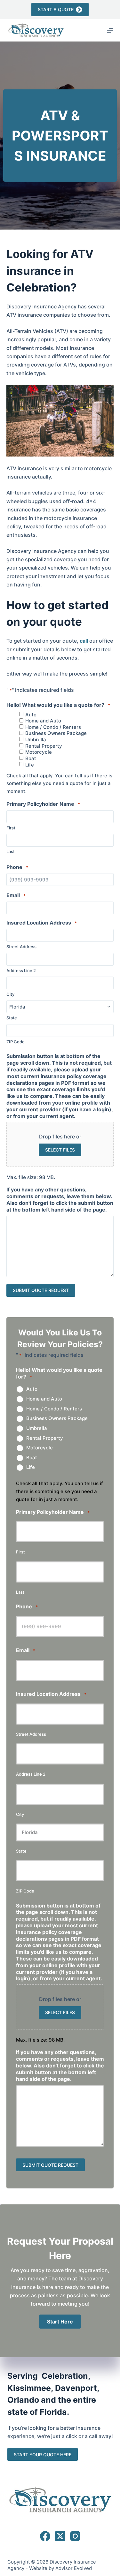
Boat (31, 759)
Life (30, 765)
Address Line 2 (21, 971)
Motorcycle (39, 752)
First (11, 828)
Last (11, 851)
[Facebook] (45, 2536)
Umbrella (36, 740)
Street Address (21, 947)
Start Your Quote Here (43, 2455)
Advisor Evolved (74, 2568)
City (10, 994)
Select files (60, 1150)
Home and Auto (43, 721)
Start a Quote (56, 9)
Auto (31, 715)
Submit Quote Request (41, 1290)
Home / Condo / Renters (53, 727)
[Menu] (110, 30)
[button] (60, 2322)
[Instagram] (75, 2536)
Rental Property (44, 746)
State (12, 1018)
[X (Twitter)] (60, 2536)
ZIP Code (16, 1042)
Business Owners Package (56, 733)
